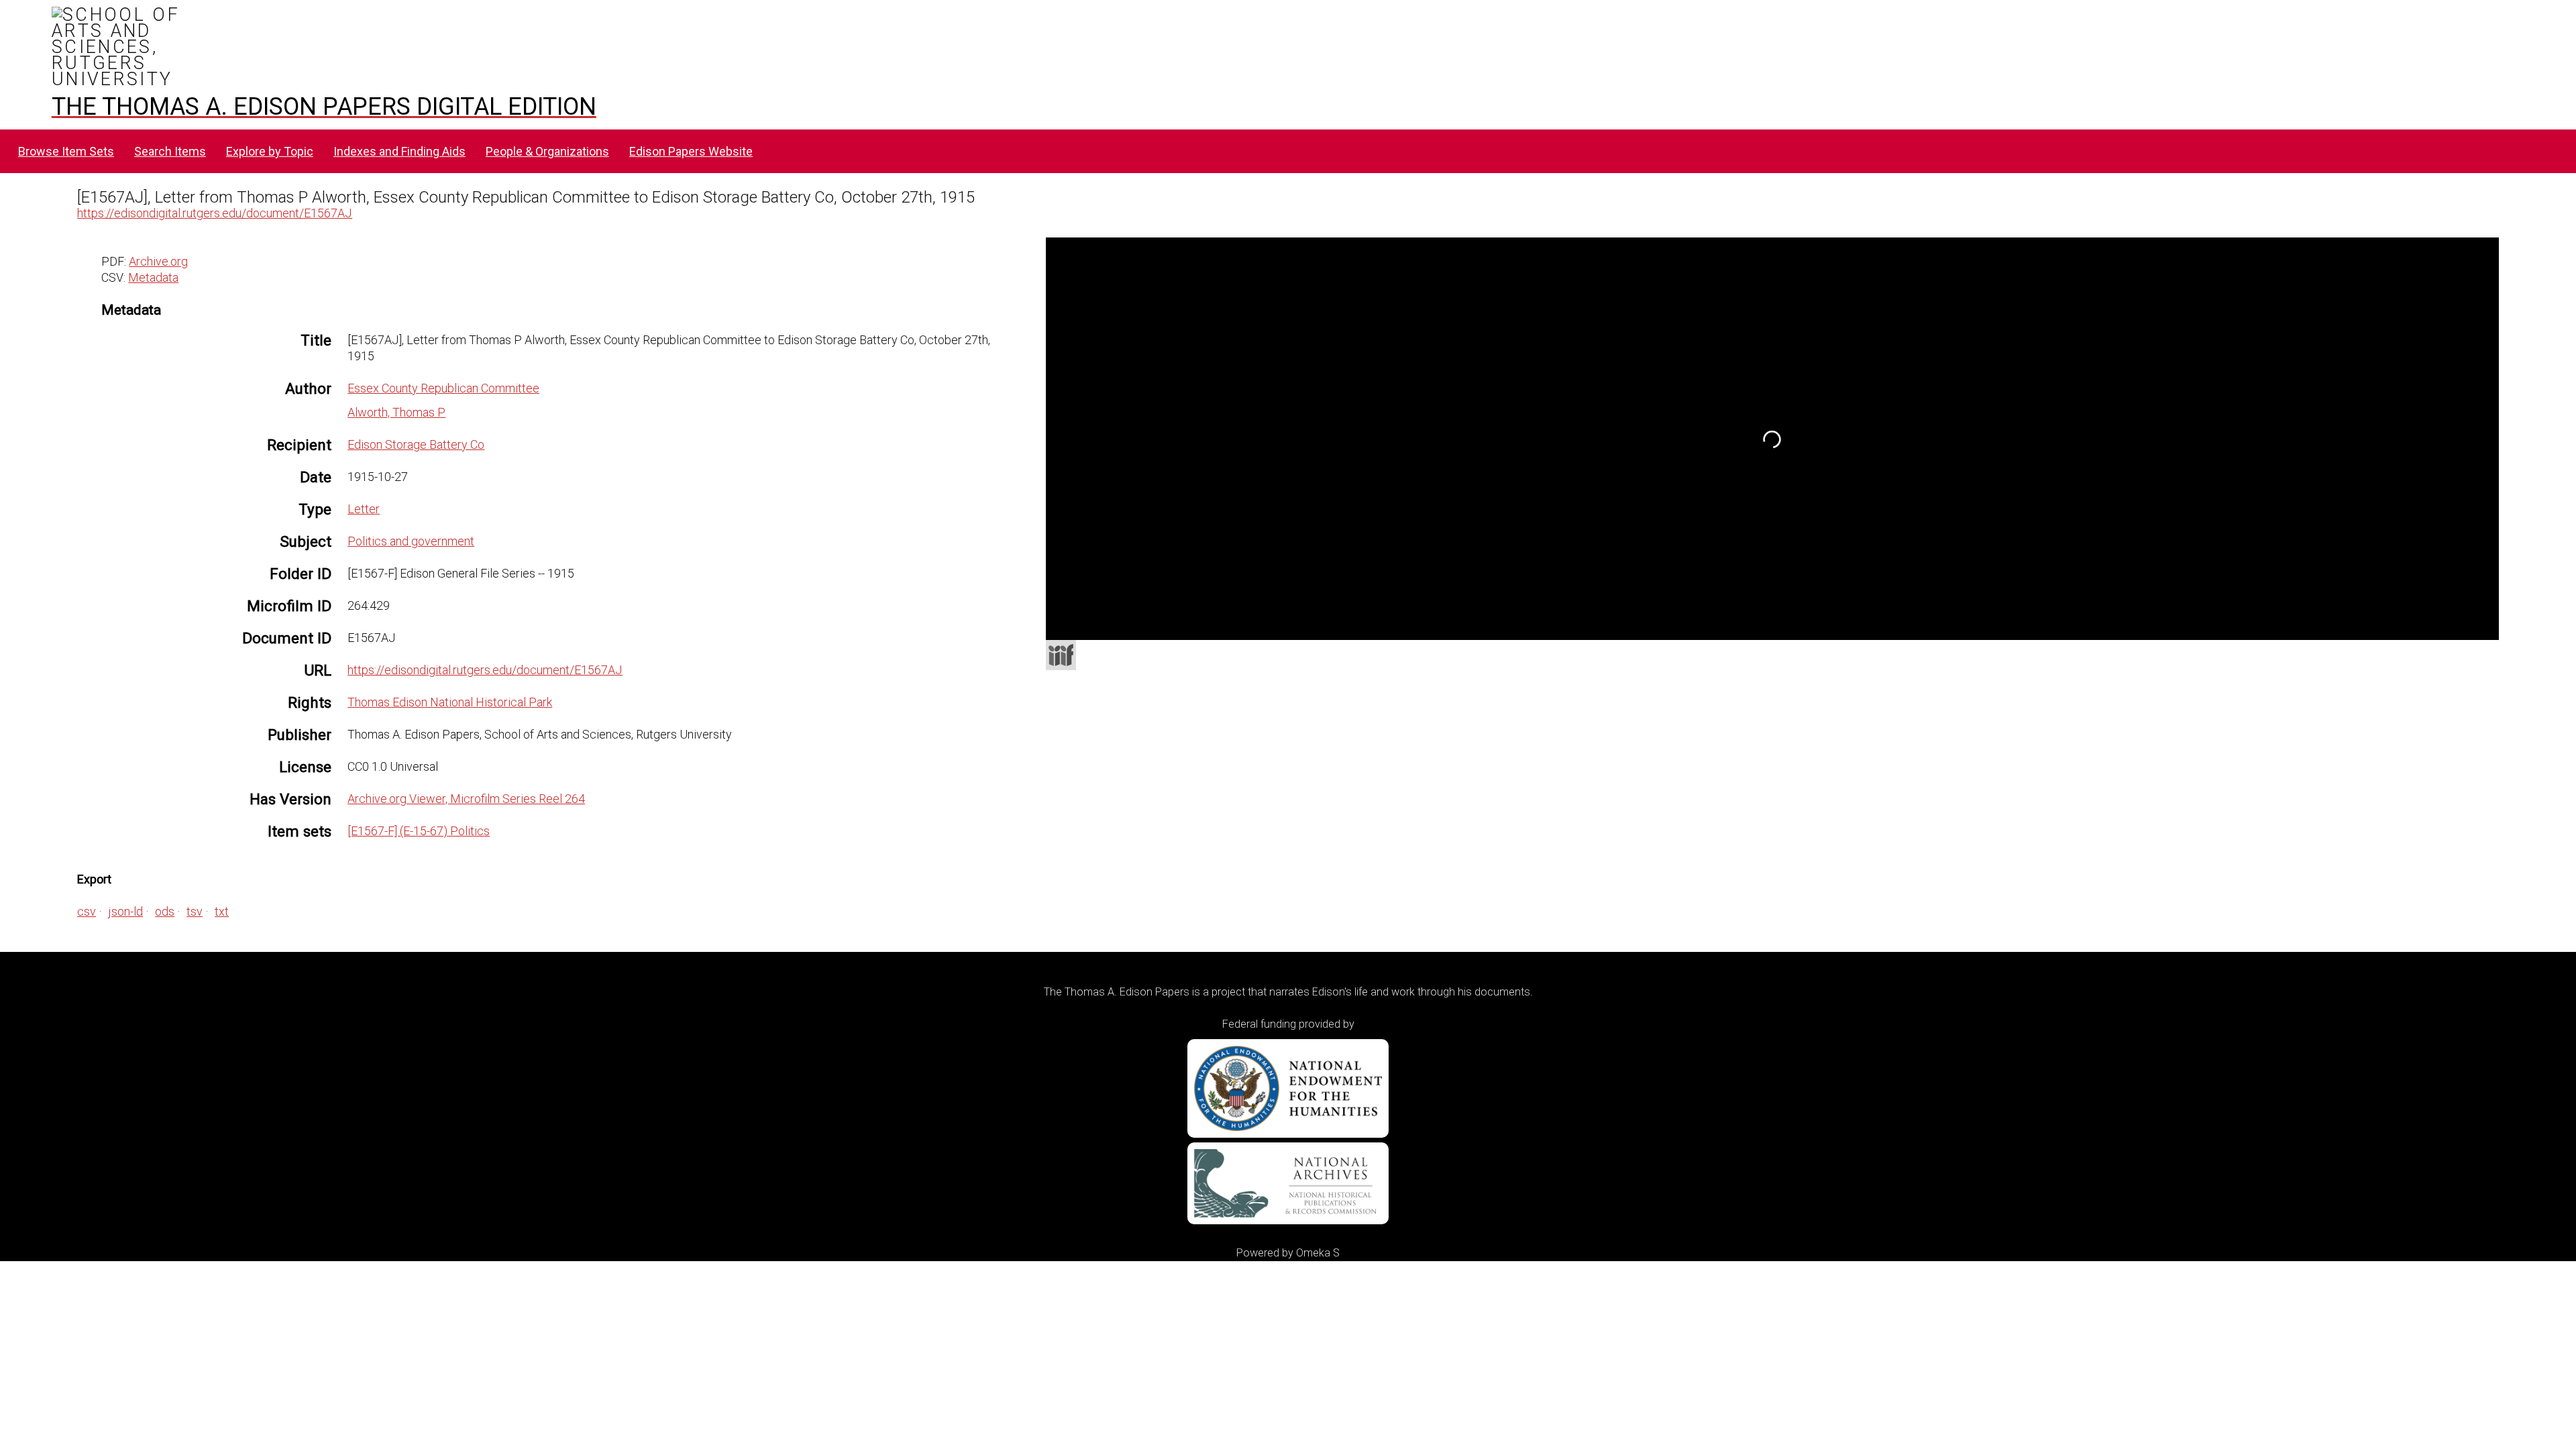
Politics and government (411, 541)
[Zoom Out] (1136, 312)
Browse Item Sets (66, 151)
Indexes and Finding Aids (399, 151)
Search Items (170, 151)
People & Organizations (547, 151)
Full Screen (2471, 622)
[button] (2489, 286)
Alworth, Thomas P (396, 412)
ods (165, 911)
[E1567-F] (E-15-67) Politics (419, 831)
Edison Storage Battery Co (416, 444)
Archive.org (158, 261)
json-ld (125, 911)
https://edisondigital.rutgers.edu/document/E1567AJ (215, 213)
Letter (364, 509)
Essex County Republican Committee (443, 388)
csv (87, 911)
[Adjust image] (1184, 312)
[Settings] (2481, 251)
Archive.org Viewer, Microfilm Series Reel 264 (466, 799)
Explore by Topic (270, 151)
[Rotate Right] (1160, 312)
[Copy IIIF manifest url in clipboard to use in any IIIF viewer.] (1061, 655)
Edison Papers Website (691, 151)
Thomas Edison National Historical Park (450, 702)
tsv (195, 911)
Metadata (153, 277)
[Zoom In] (1112, 312)
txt (222, 911)
